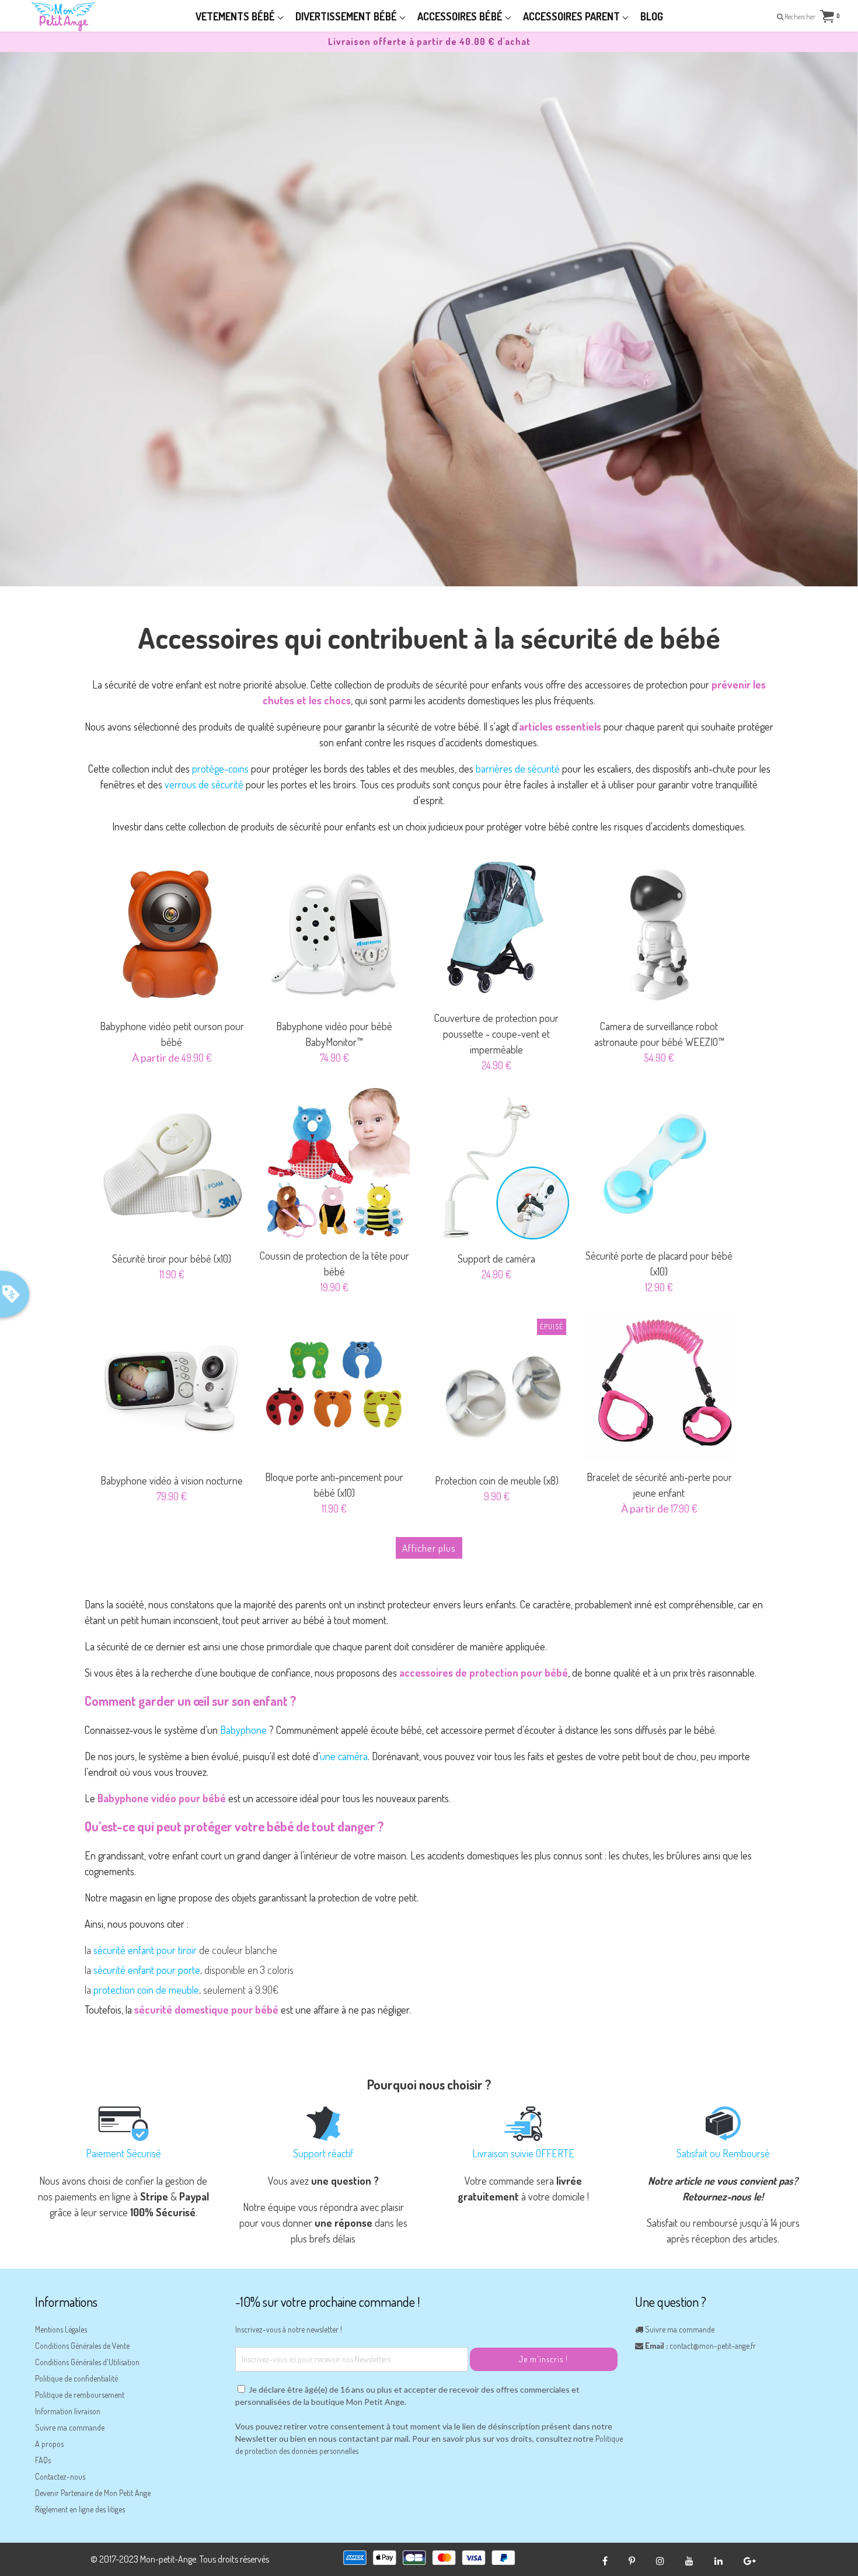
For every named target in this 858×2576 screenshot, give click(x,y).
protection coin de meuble (146, 1990)
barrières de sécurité (518, 769)
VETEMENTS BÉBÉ (236, 16)
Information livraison (68, 2411)
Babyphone (243, 1730)
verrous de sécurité (204, 784)
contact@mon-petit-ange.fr (713, 2346)
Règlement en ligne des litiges (80, 2509)
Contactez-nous (60, 2476)
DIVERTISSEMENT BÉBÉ (347, 16)
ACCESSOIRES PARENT (573, 16)
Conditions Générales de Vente (82, 2346)
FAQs (43, 2460)
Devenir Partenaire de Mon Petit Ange (93, 2493)
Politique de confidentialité (76, 2378)
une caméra (344, 1756)
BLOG (652, 16)
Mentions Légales (61, 2329)
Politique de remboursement (80, 2395)
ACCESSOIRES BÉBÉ (461, 16)
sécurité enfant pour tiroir (145, 1950)
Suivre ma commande (70, 2427)
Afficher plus (429, 1548)
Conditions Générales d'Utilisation (87, 2362)
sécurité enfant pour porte (147, 1970)
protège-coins (220, 769)
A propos (49, 2444)
